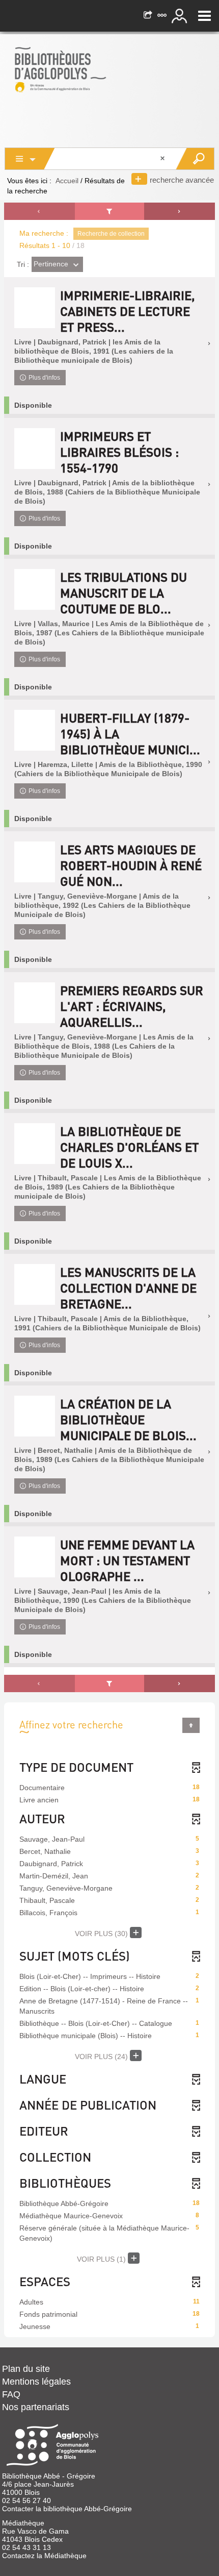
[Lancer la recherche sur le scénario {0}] (195, 159)
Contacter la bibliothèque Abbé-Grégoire (67, 2509)
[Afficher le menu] (204, 16)
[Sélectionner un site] (163, 16)
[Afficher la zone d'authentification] (181, 16)
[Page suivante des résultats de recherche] (180, 211)
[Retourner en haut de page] (191, 1725)
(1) (102, 2259)
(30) (102, 1934)
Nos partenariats (36, 2407)
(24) (102, 2057)
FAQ (11, 2394)
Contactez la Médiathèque (44, 2556)
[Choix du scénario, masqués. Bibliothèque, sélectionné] (30, 159)
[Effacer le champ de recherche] (163, 159)
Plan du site (26, 2369)
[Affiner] (109, 211)
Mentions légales (36, 2382)
